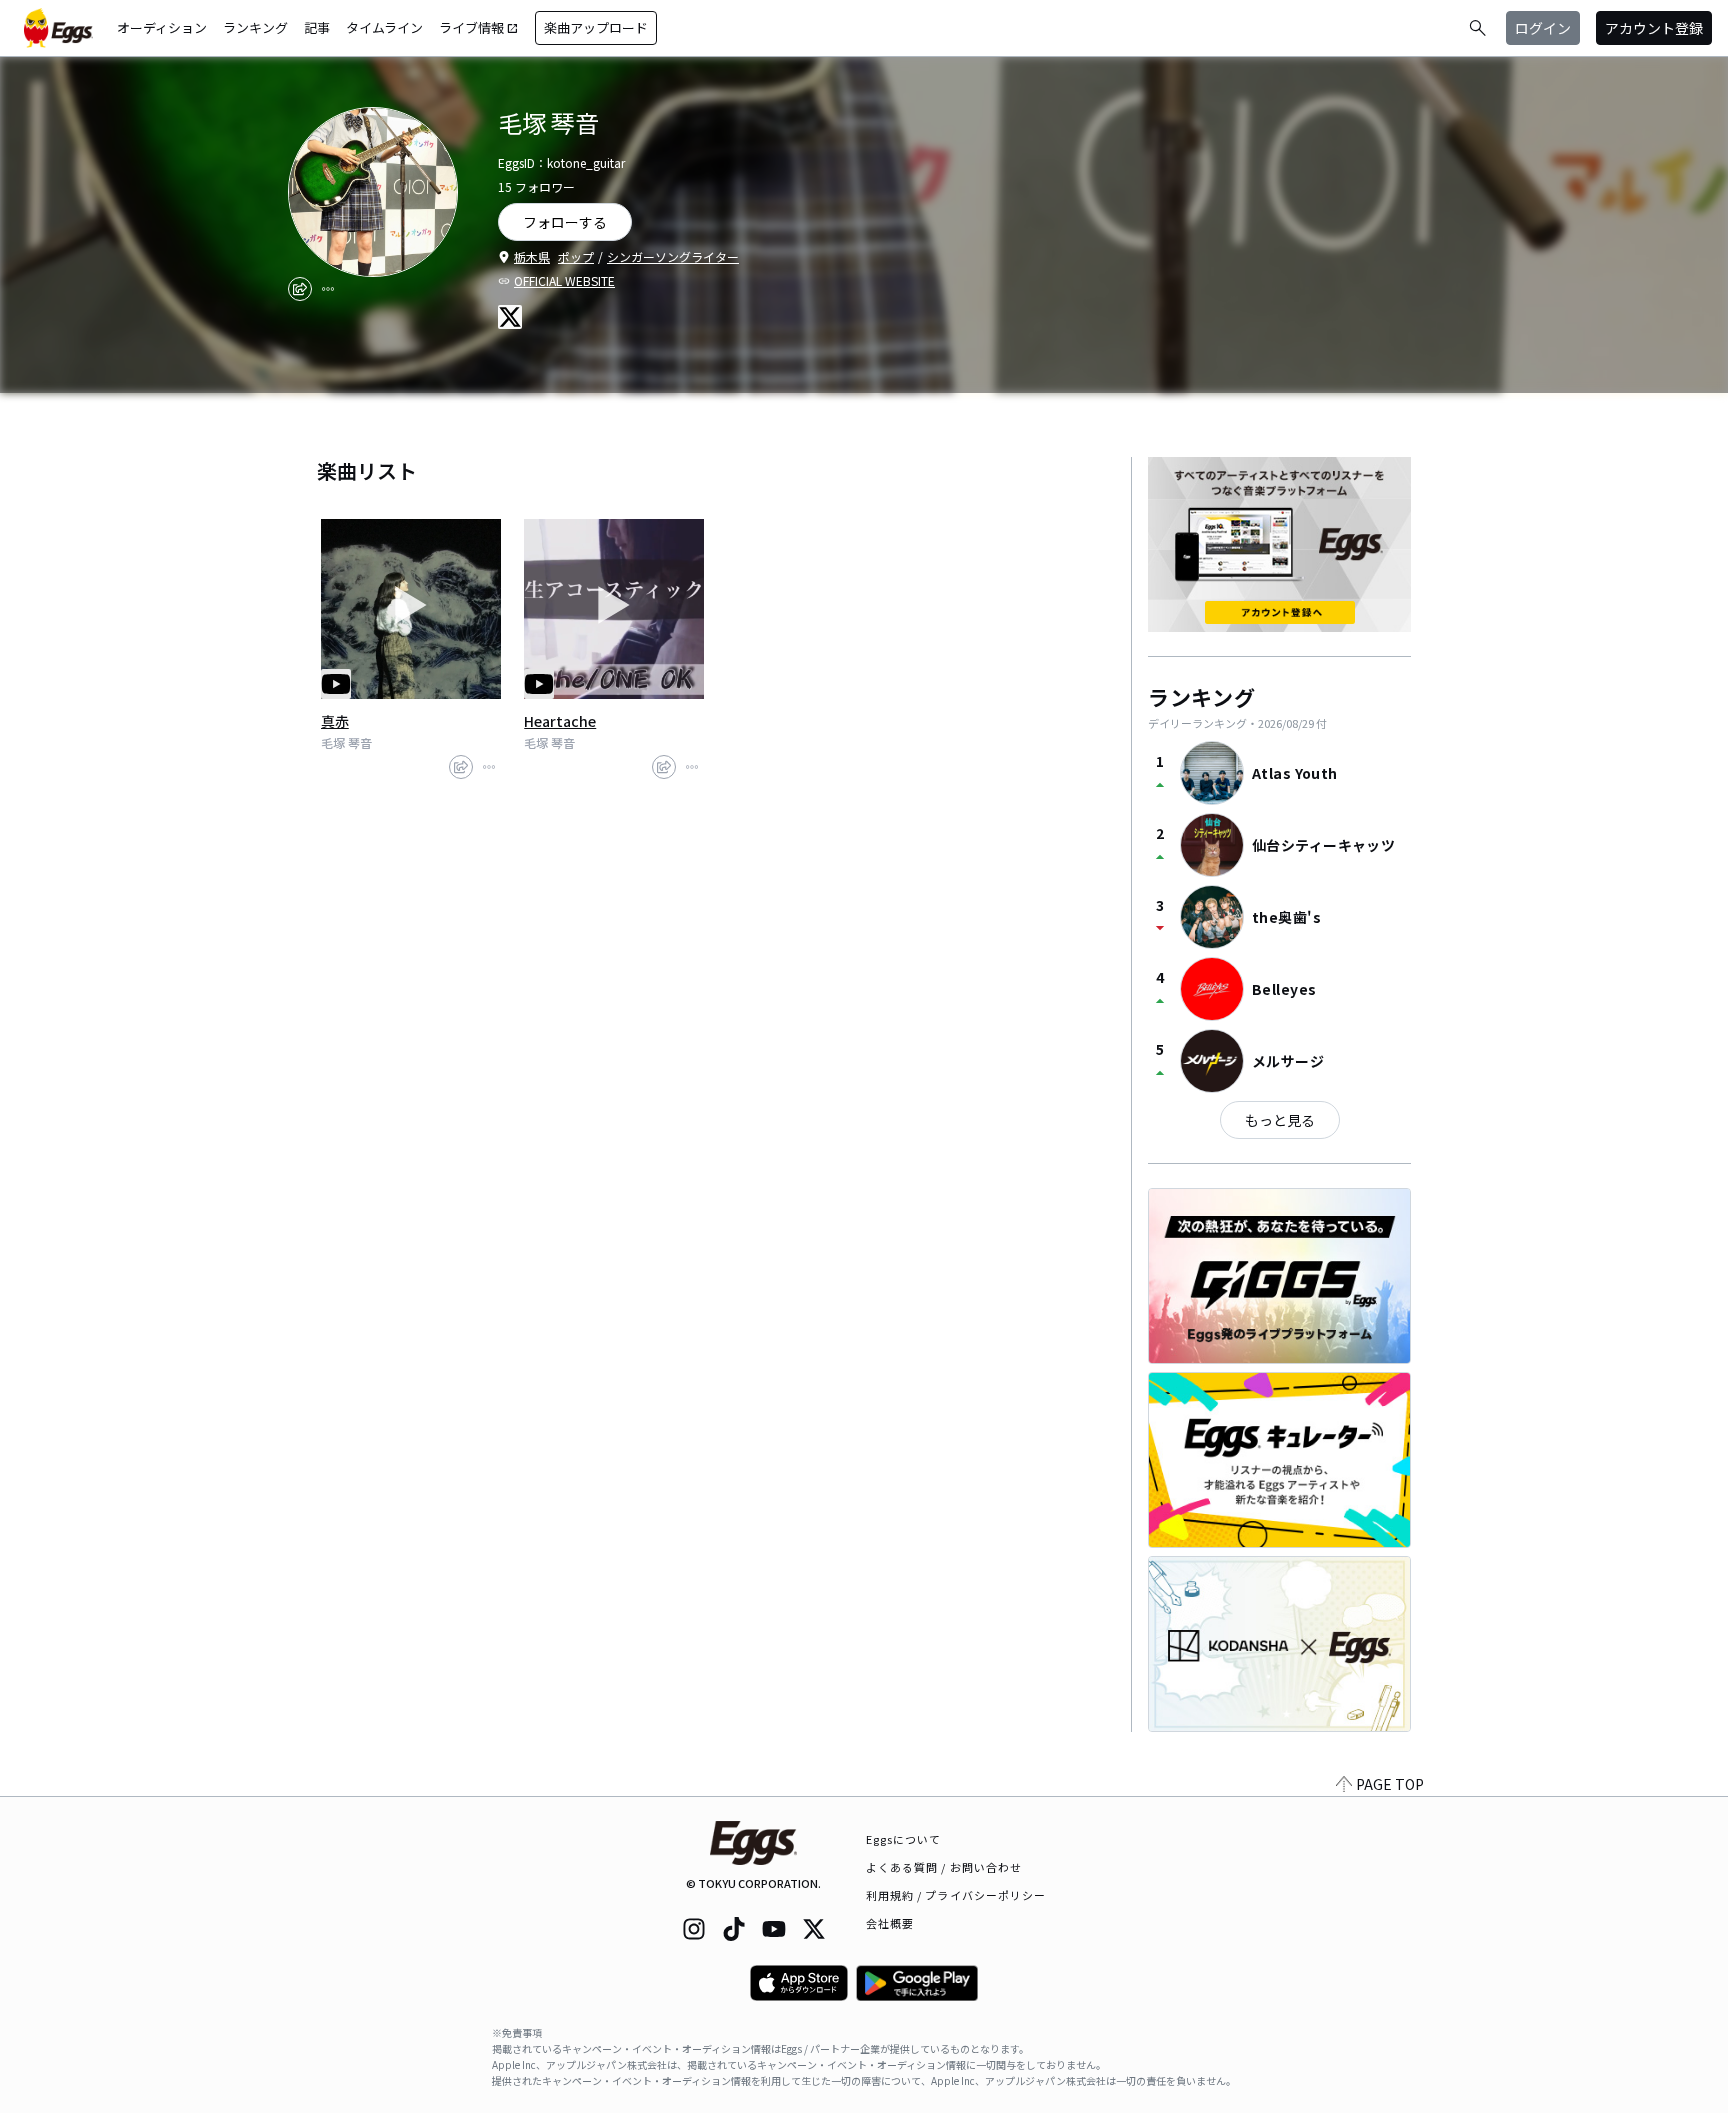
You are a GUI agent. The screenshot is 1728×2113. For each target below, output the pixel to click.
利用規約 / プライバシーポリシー (956, 1895)
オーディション (162, 27)
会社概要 (890, 1923)
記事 (317, 27)
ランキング (255, 27)
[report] (328, 289)
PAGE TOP (1390, 1784)
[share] (300, 289)
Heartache (560, 721)
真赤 (335, 721)
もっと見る (1280, 1120)
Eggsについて (904, 1839)
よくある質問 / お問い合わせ (944, 1867)
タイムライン (384, 27)
